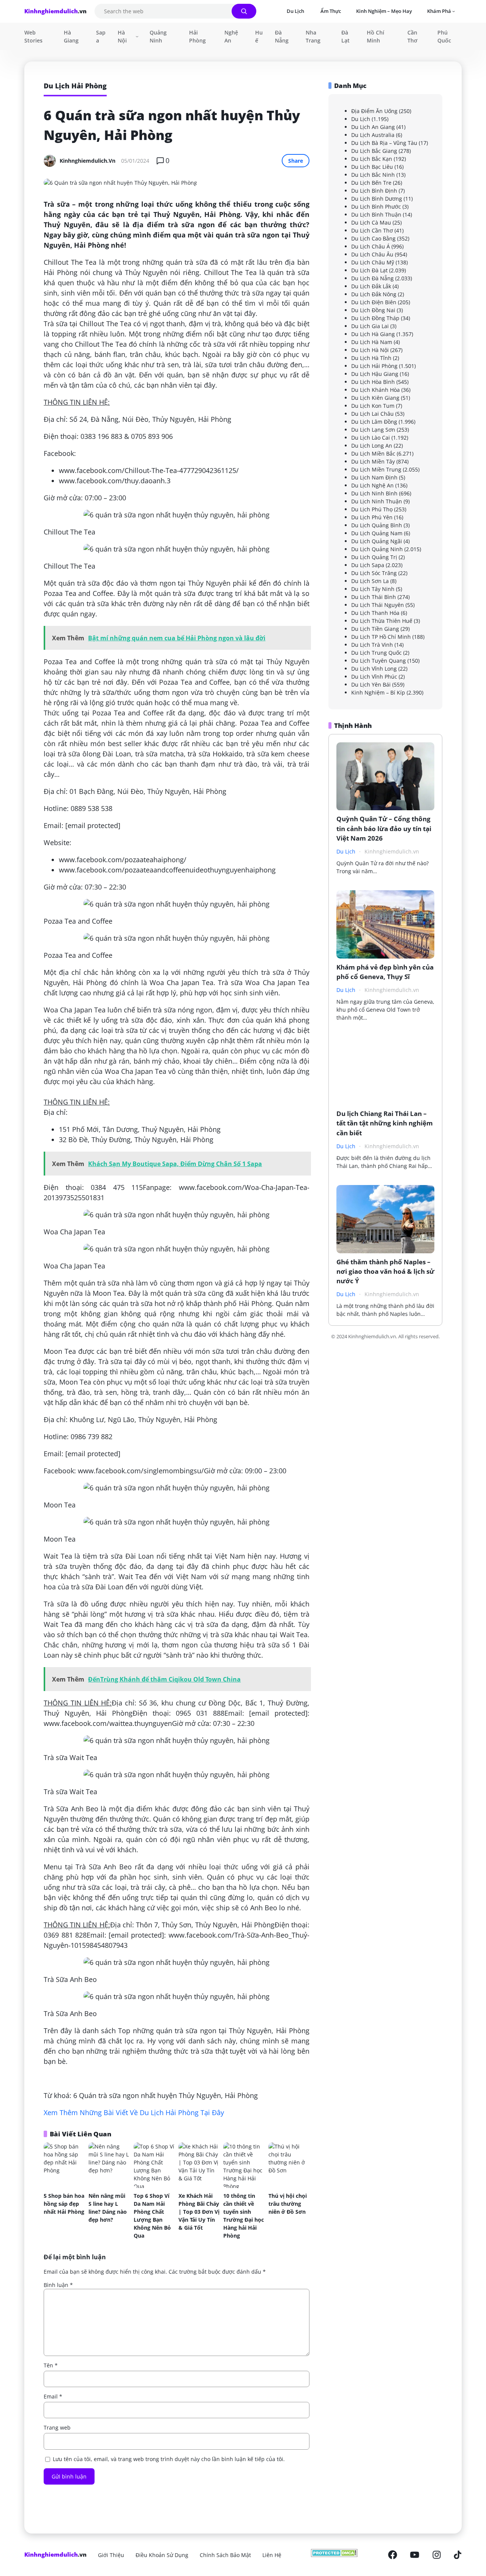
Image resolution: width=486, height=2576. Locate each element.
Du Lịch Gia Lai (370, 326)
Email (53, 2396)
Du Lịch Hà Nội (370, 350)
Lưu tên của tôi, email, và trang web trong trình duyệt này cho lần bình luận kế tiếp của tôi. (169, 2459)
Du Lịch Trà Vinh (372, 645)
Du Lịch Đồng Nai (373, 310)
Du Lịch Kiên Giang (375, 398)
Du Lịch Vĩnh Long (374, 669)
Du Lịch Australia (373, 135)
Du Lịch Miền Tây (373, 461)
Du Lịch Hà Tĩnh (371, 358)
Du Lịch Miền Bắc (373, 453)
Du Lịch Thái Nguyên (378, 605)
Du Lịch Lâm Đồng (374, 422)
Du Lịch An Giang (373, 127)
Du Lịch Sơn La (370, 581)
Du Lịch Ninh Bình (374, 493)
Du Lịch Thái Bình (374, 597)
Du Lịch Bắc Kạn (372, 159)
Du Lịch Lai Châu (372, 414)
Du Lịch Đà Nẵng (372, 278)
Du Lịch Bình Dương (377, 199)
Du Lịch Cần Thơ (372, 230)
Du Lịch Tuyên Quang (379, 661)
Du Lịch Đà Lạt (369, 270)
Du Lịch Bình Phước (376, 207)
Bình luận (58, 2285)
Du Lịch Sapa (368, 565)
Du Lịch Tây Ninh (373, 589)
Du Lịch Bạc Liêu (372, 167)
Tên (51, 2365)
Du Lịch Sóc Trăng (374, 573)
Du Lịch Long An (372, 446)
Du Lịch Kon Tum (373, 406)
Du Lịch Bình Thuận (376, 215)
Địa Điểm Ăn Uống (374, 111)
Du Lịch (361, 119)
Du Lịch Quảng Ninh (377, 549)
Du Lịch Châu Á (371, 246)
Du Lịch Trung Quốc (376, 653)
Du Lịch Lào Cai (371, 438)
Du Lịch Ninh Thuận (377, 501)
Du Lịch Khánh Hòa (376, 390)
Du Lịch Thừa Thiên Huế (382, 621)
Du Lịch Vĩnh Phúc (374, 677)
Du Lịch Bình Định (374, 191)
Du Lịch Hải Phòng (374, 366)
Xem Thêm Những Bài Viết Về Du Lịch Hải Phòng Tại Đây (134, 2112)
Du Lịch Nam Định (374, 477)
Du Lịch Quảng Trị (374, 557)
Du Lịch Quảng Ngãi (377, 541)
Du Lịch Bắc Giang (374, 151)
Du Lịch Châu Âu (372, 254)
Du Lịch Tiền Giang (375, 629)
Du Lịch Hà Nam (372, 342)
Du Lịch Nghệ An (372, 485)
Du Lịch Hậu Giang (375, 374)
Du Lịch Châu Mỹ (373, 262)
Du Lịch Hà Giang (373, 334)
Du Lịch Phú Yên (372, 517)
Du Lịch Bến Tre (371, 183)
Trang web (57, 2427)
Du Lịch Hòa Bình (373, 382)
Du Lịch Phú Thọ (372, 509)
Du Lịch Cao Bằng (373, 238)
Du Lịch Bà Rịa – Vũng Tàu (384, 143)
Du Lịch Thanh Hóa (375, 613)
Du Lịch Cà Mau (371, 222)
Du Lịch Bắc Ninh (373, 175)
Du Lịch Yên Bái (371, 684)
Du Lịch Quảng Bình (377, 525)
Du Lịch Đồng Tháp (375, 318)
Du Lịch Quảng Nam (377, 533)
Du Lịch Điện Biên (374, 302)
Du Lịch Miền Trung (376, 469)
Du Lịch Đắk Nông (374, 294)
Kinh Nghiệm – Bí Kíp (378, 692)
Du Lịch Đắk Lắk (371, 286)
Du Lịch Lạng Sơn (373, 430)
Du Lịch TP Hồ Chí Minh (381, 637)
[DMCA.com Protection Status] (334, 2555)
